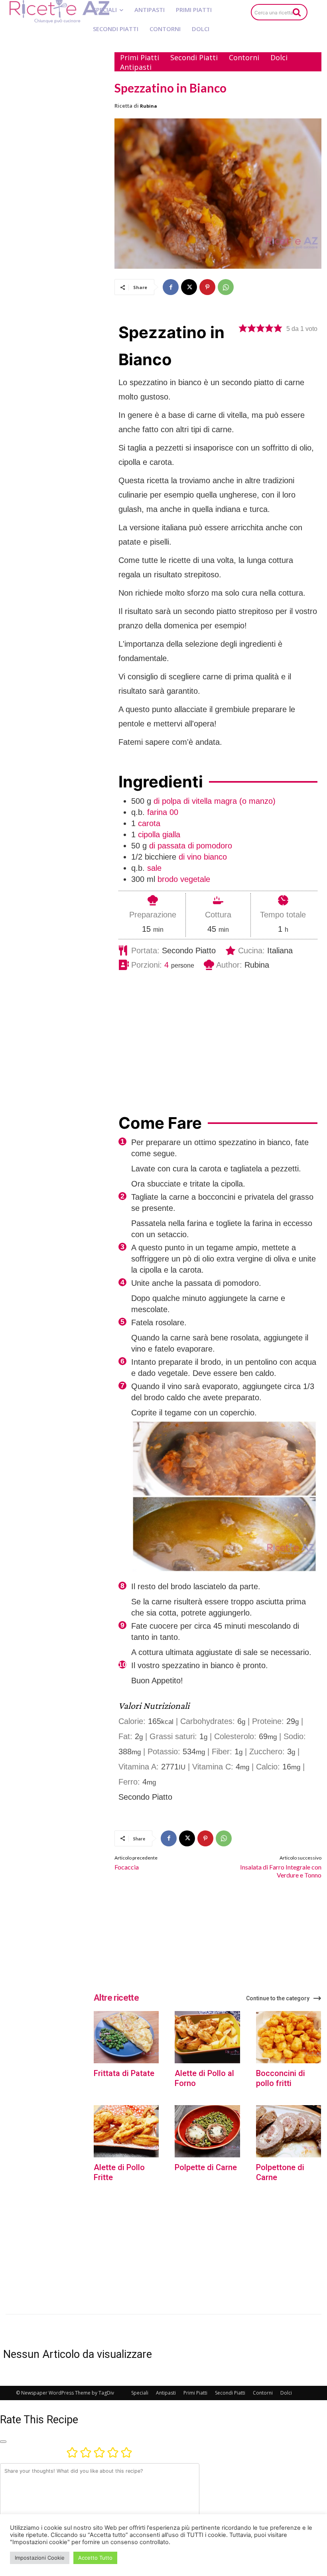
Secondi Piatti (230, 2393)
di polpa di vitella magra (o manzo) (215, 801)
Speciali (140, 2393)
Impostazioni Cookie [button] (40, 2558)
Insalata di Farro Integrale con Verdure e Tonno (281, 1871)
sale (154, 868)
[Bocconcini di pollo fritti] (289, 2037)
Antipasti (166, 2393)
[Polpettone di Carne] (289, 2131)
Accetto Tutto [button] (95, 2558)
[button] (243, 328)
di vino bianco (203, 857)
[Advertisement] (55, 91)
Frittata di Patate (124, 2073)
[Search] (297, 12)
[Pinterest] (207, 287)
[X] (189, 287)
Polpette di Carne (206, 2167)
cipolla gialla (159, 834)
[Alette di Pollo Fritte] (126, 2131)
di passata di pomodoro (191, 846)
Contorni (263, 2393)
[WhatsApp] (226, 287)
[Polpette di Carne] (207, 2131)
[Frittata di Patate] (126, 2037)
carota (149, 823)
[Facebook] (171, 287)
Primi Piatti (195, 2393)
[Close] (3, 2442)
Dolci (286, 2393)
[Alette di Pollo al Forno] (207, 2037)
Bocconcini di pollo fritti (281, 2078)
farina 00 (163, 812)
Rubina (149, 106)
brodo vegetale (184, 879)
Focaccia (127, 1867)
